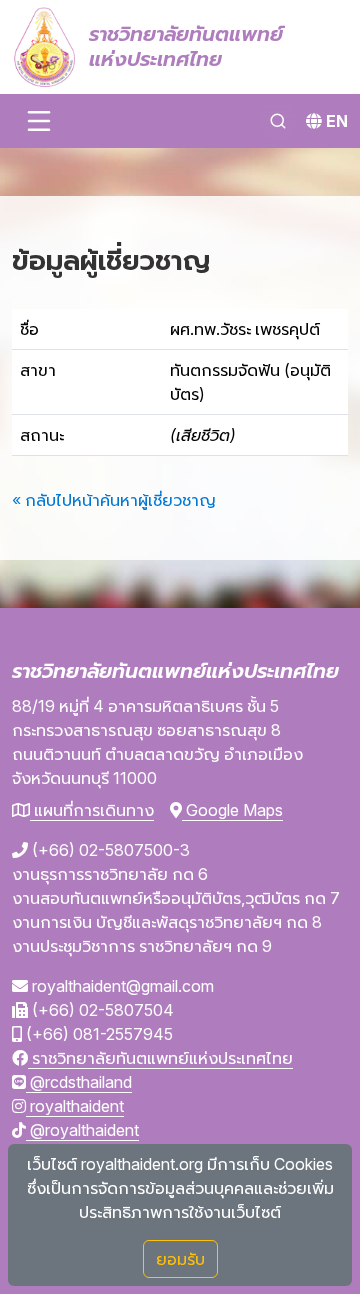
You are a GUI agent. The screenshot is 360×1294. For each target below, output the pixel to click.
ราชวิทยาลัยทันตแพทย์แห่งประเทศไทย (160, 1058)
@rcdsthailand (79, 1082)
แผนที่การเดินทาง (92, 810)
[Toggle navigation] (39, 121)
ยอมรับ (180, 1259)
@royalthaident (82, 1130)
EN (337, 121)
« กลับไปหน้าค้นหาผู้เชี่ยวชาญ (114, 500)
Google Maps (232, 810)
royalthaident (75, 1106)
